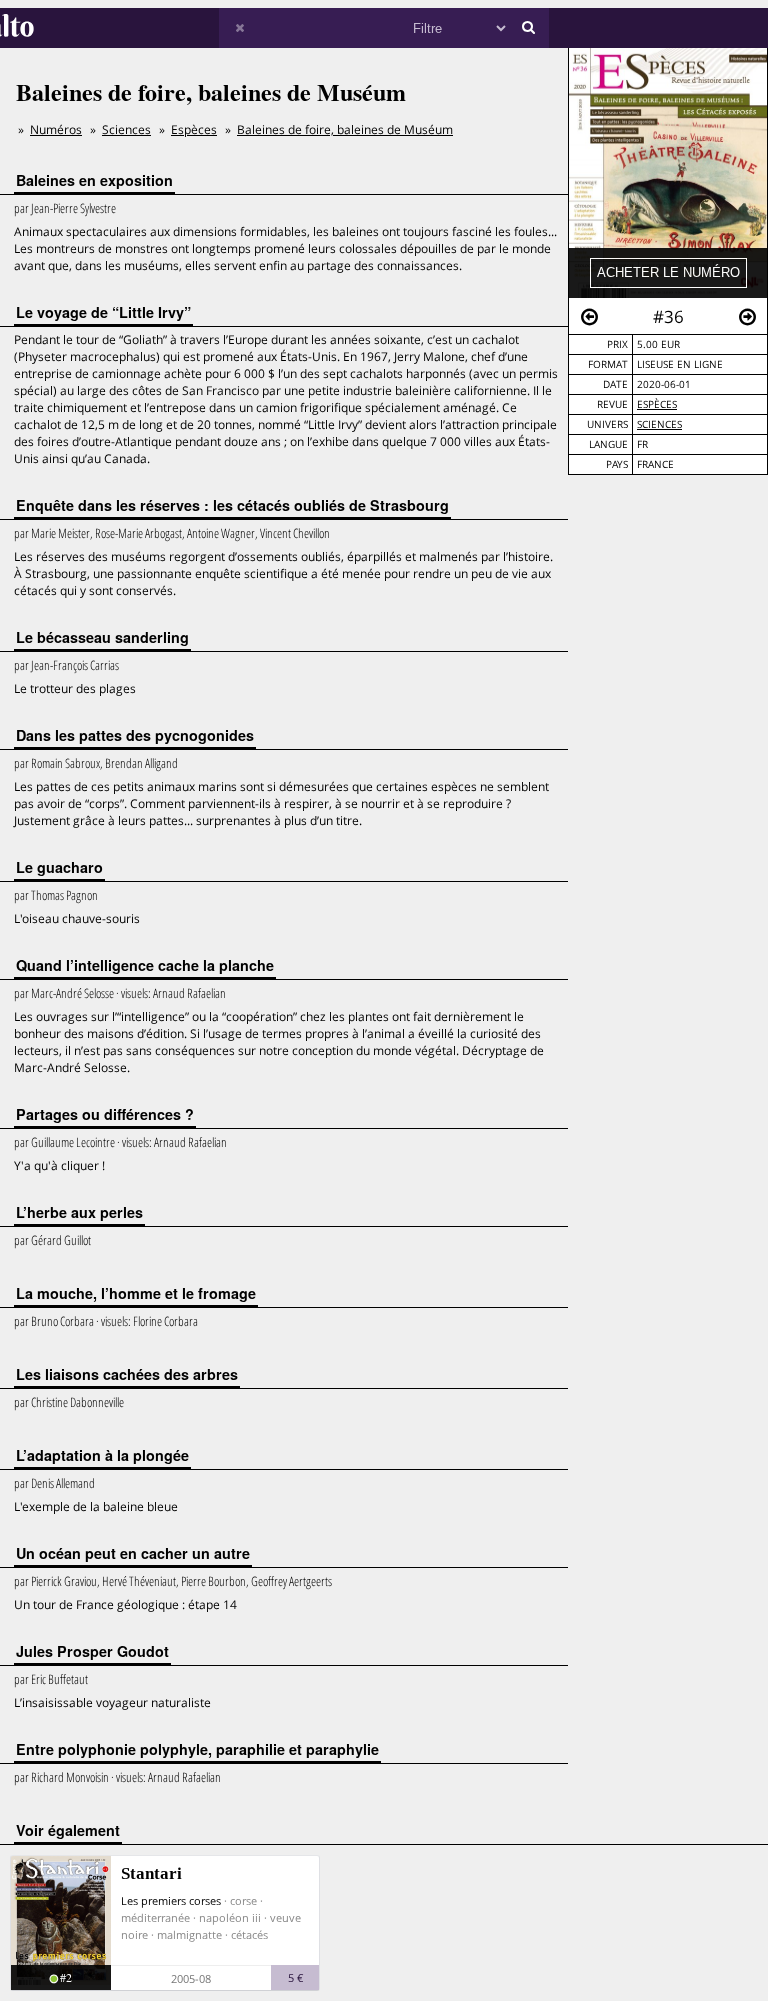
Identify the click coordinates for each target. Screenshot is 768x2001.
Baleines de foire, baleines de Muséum (345, 129)
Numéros (56, 129)
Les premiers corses (171, 1900)
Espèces (657, 404)
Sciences (659, 424)
